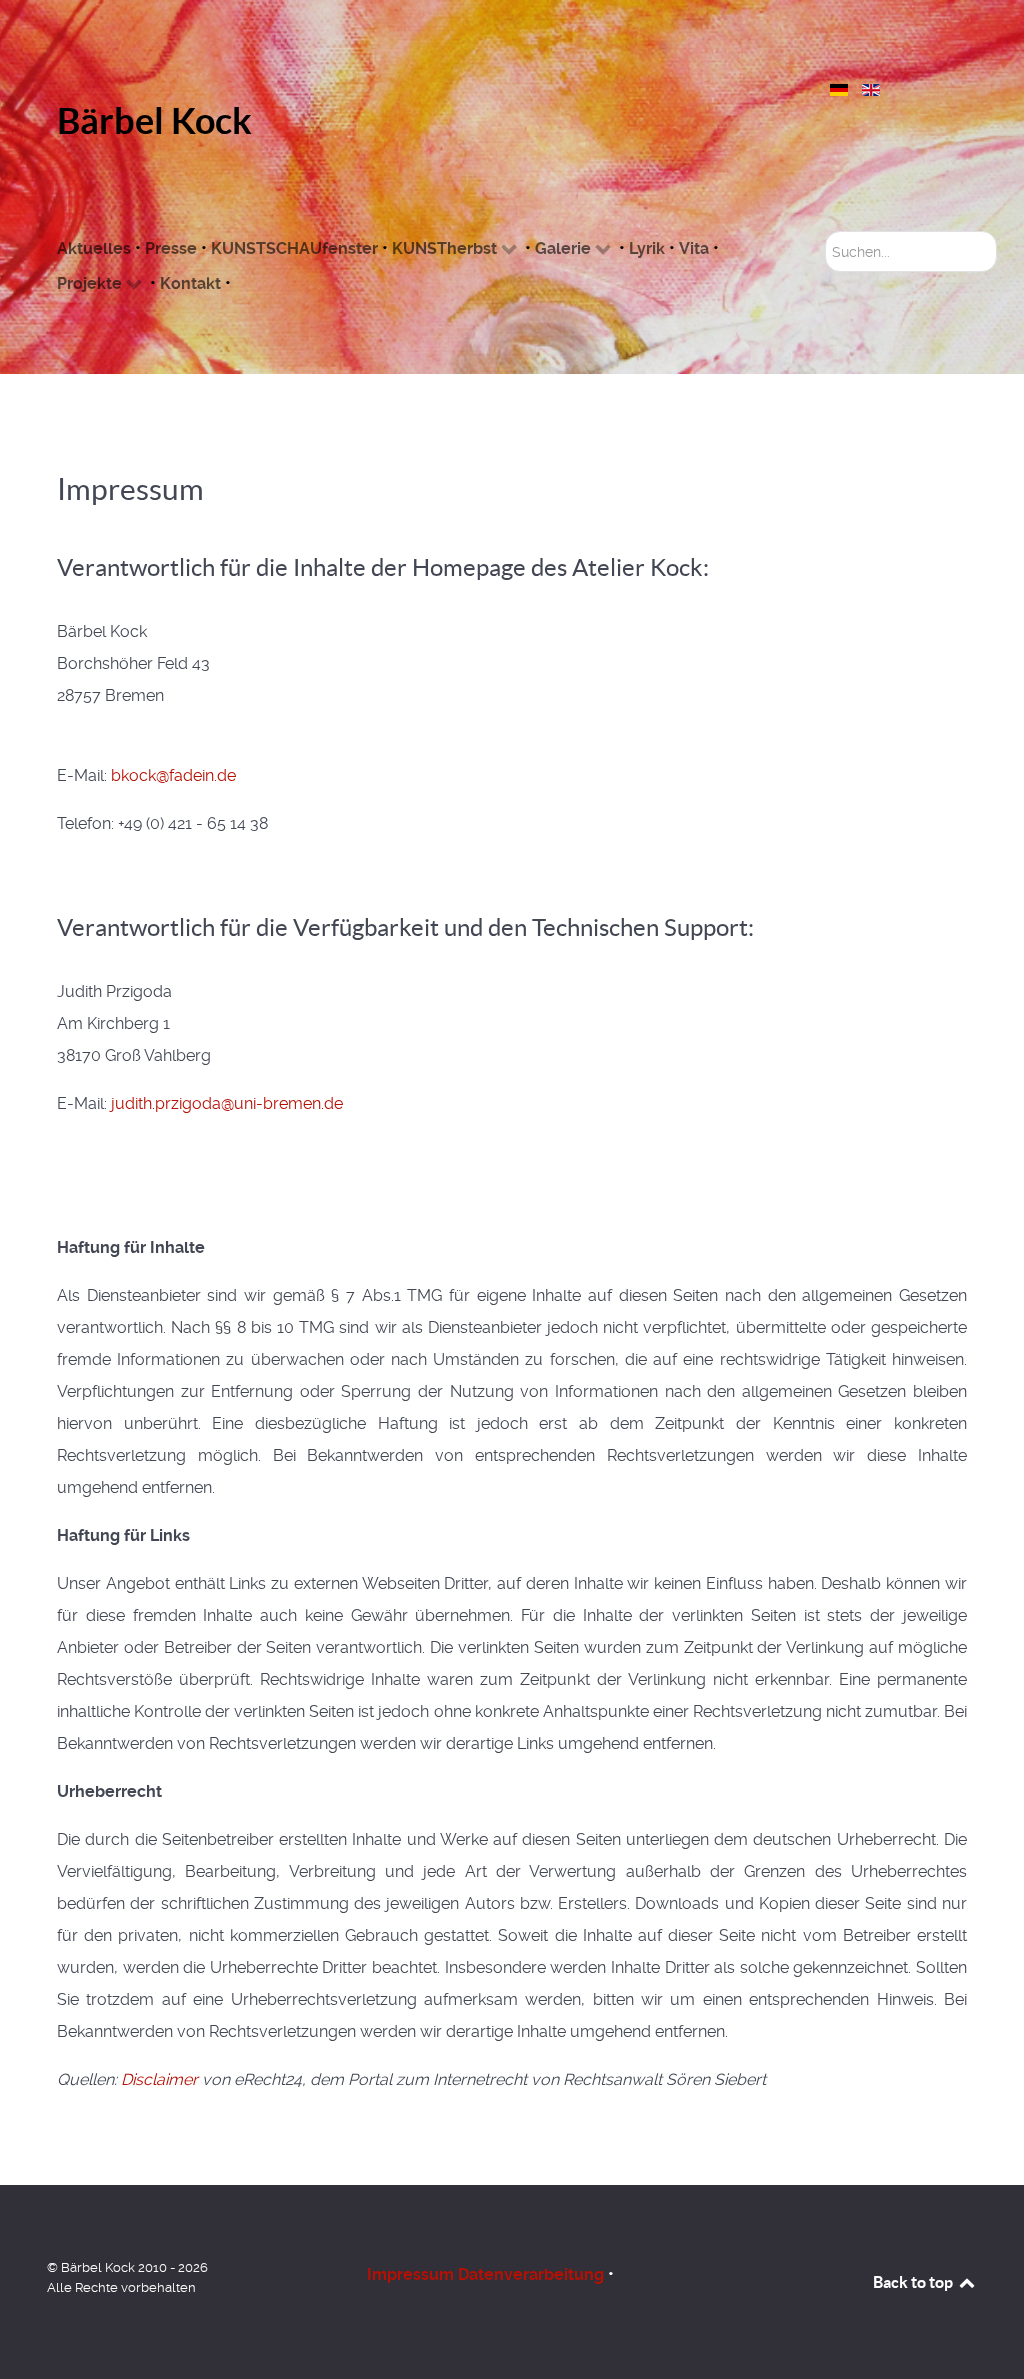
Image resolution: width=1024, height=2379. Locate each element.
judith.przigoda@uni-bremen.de (227, 1103)
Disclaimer (159, 2079)
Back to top (914, 2282)
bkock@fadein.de (173, 775)
